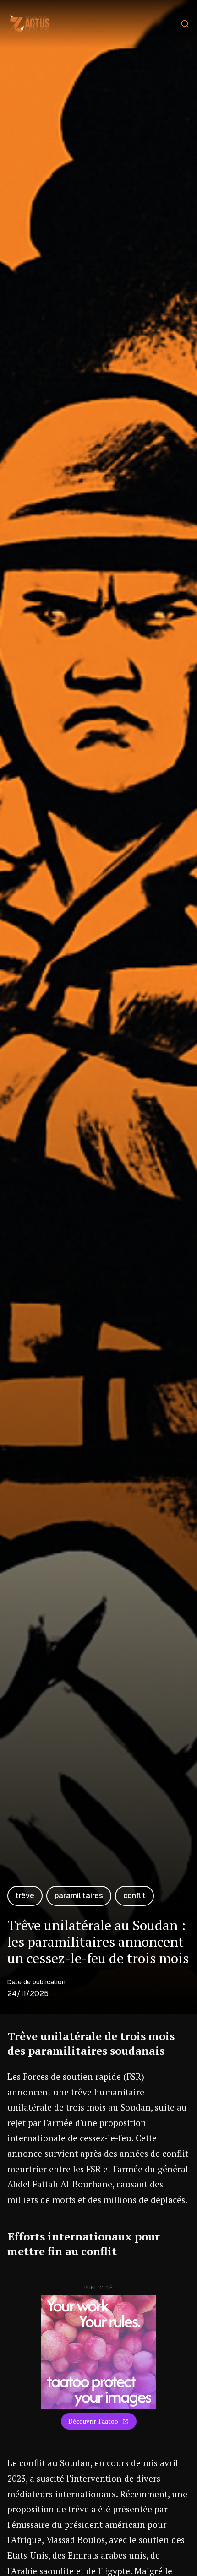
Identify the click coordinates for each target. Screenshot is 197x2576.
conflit (134, 1896)
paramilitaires (79, 1896)
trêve (25, 1896)
